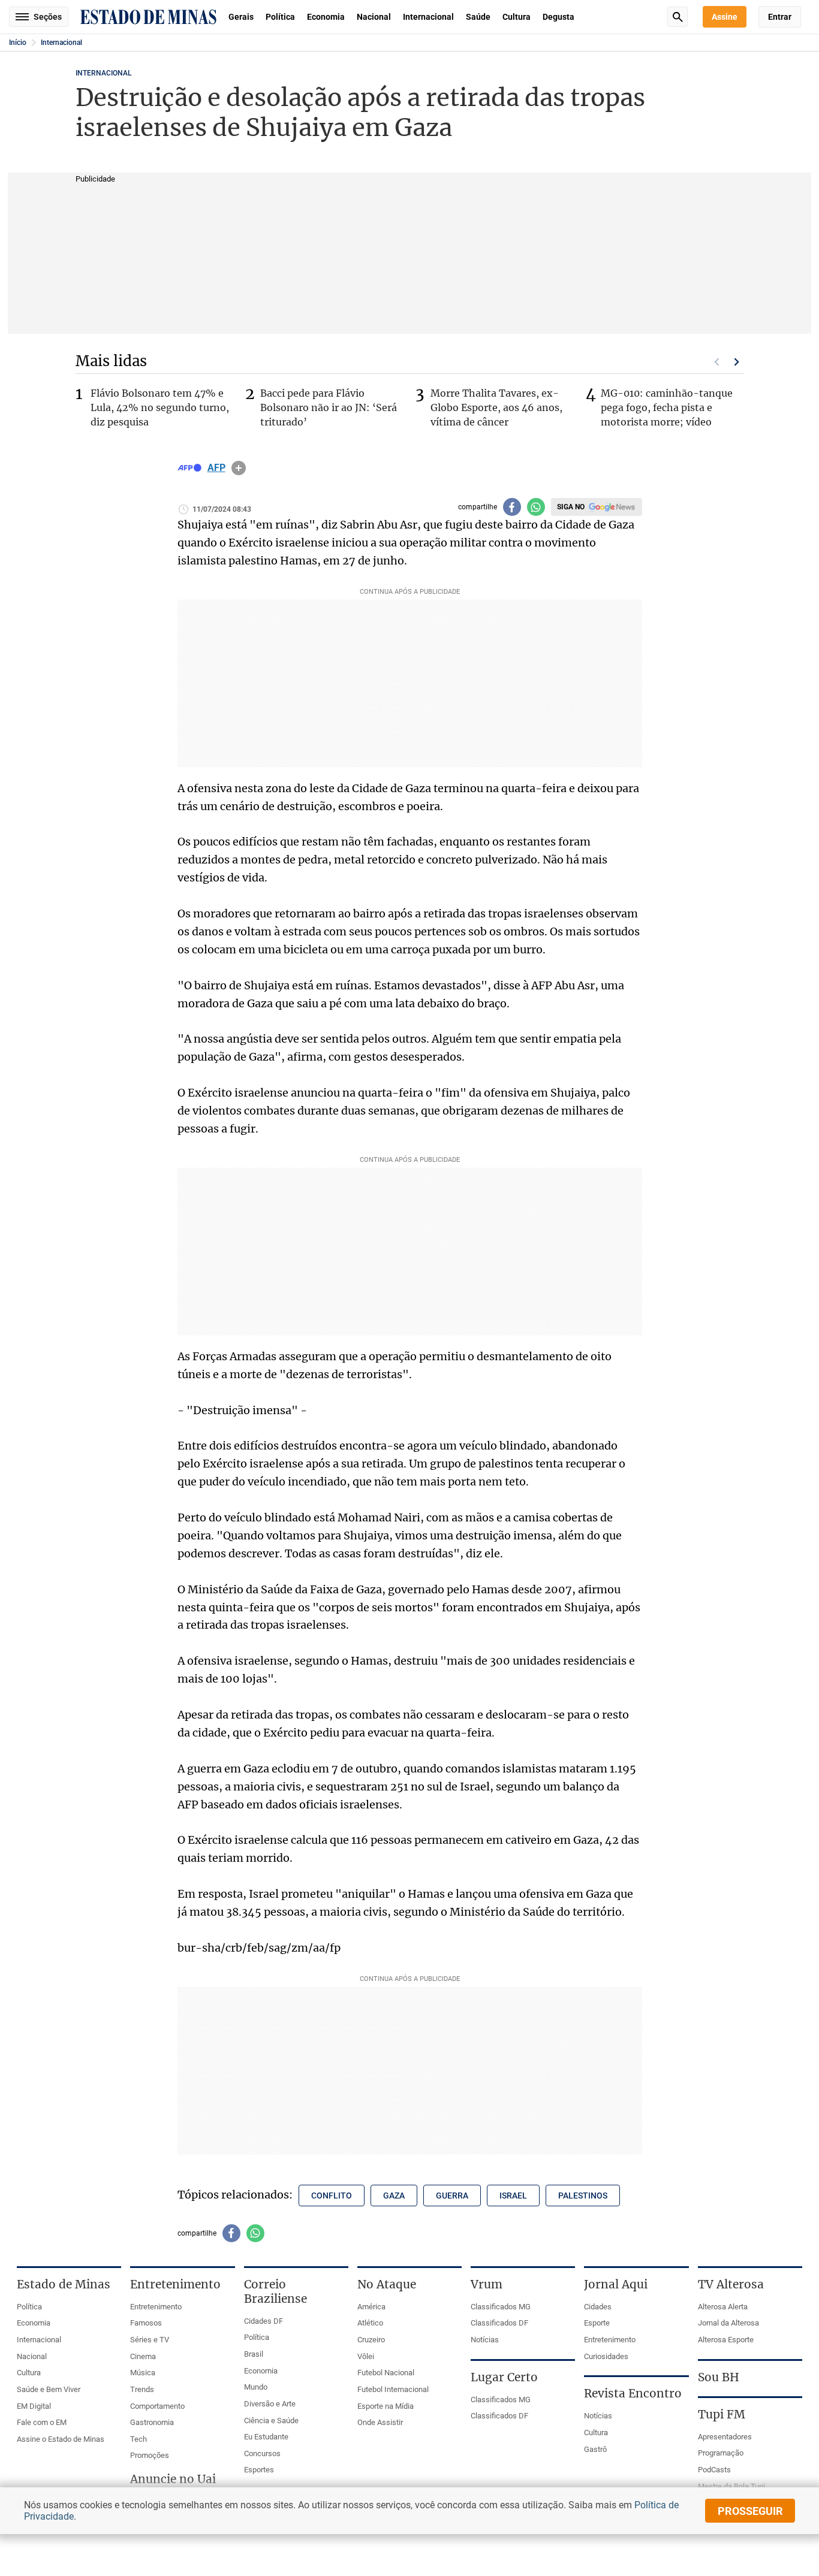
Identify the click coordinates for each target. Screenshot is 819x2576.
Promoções (150, 2455)
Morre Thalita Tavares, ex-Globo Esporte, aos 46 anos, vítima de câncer (496, 407)
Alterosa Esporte (726, 2340)
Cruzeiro (371, 2340)
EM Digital (34, 2406)
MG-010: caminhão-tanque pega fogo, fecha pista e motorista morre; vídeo (667, 407)
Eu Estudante (266, 2437)
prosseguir (750, 2511)
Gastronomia (152, 2422)
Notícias (485, 2340)
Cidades (598, 2307)
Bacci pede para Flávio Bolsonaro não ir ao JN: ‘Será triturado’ (329, 407)
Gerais (241, 17)
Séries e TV (150, 2340)
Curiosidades (606, 2356)
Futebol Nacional (386, 2373)
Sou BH (719, 2377)
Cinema (143, 2356)
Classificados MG (501, 2307)
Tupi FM (722, 2414)
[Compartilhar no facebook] (512, 507)
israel (513, 2196)
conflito (332, 2196)
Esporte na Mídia (386, 2406)
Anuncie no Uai (173, 2479)
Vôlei (366, 2356)
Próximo (737, 362)
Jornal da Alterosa (728, 2323)
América (371, 2307)
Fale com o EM (42, 2422)
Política (280, 17)
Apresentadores (725, 2437)
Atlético (370, 2323)
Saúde (478, 17)
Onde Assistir (380, 2422)
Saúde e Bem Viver (49, 2389)
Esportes (259, 2470)
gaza (394, 2196)
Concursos (262, 2453)
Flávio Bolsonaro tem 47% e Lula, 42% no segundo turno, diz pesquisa (160, 407)
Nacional (374, 17)
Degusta (558, 17)
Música (143, 2373)
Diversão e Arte (270, 2404)
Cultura (517, 17)
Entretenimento (156, 2307)
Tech (138, 2439)
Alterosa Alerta (723, 2307)
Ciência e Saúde (271, 2421)
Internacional (428, 17)
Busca (678, 17)
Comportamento (157, 2406)
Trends (142, 2389)
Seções (48, 17)
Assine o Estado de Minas (61, 2439)
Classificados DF (499, 2323)
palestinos (583, 2196)
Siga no (571, 507)
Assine (725, 17)
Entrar (780, 17)
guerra (452, 2196)
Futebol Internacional (393, 2389)
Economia (326, 17)
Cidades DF (264, 2321)
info (239, 468)
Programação (721, 2453)
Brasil (254, 2354)
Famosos (146, 2323)
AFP (216, 468)
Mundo (256, 2387)
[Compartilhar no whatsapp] (536, 507)
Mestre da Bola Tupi (731, 2486)
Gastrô (595, 2449)
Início (18, 43)
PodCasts (714, 2470)
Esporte (597, 2323)
